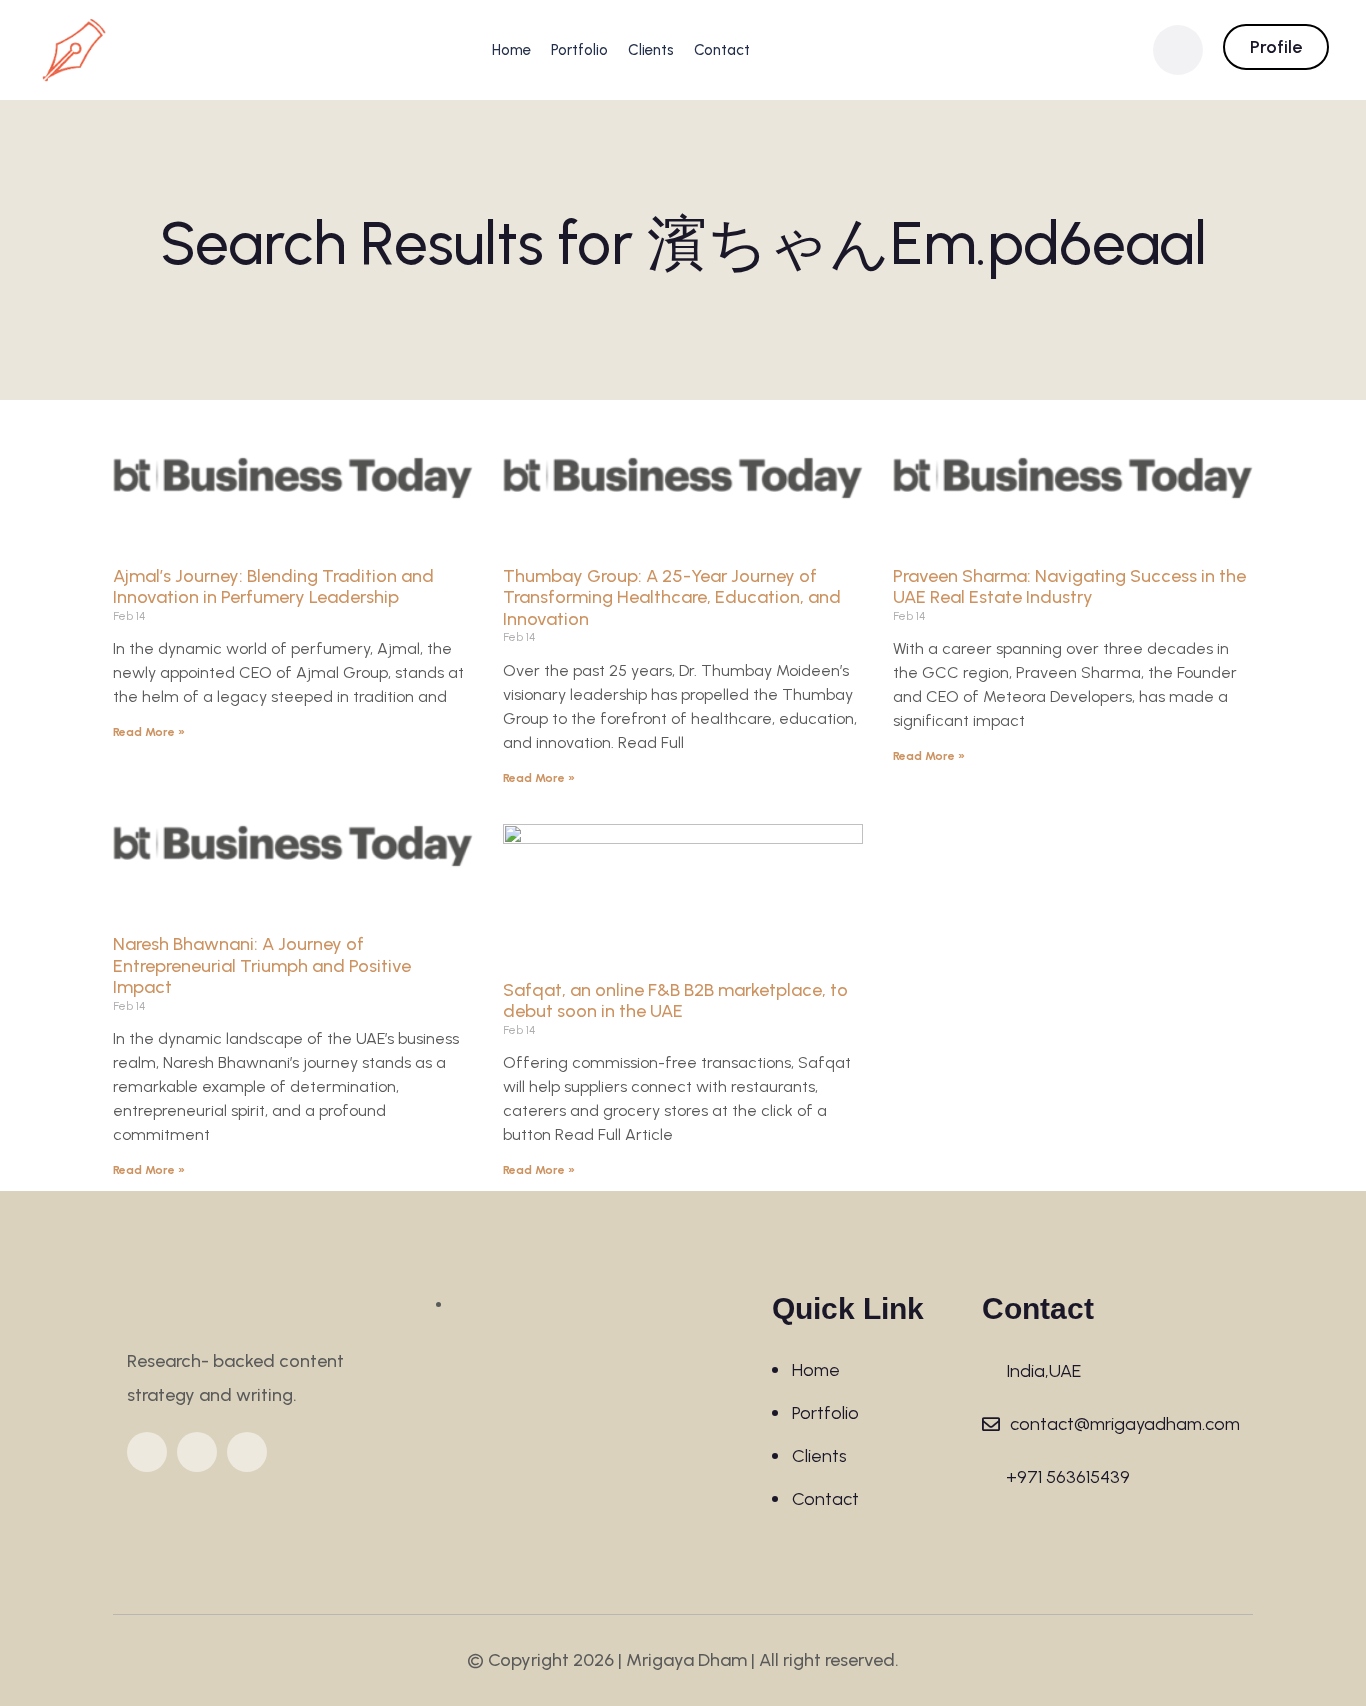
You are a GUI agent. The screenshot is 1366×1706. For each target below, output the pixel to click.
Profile (1276, 47)
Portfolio (579, 50)
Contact (722, 50)
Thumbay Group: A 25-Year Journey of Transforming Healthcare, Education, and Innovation (672, 597)
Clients (651, 50)
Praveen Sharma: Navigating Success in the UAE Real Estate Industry (1069, 587)
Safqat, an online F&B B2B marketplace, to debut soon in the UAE (675, 1001)
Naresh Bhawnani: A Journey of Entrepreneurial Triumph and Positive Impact (262, 965)
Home (511, 50)
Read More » (149, 732)
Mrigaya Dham (686, 1660)
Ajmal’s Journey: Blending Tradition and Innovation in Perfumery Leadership (273, 587)
